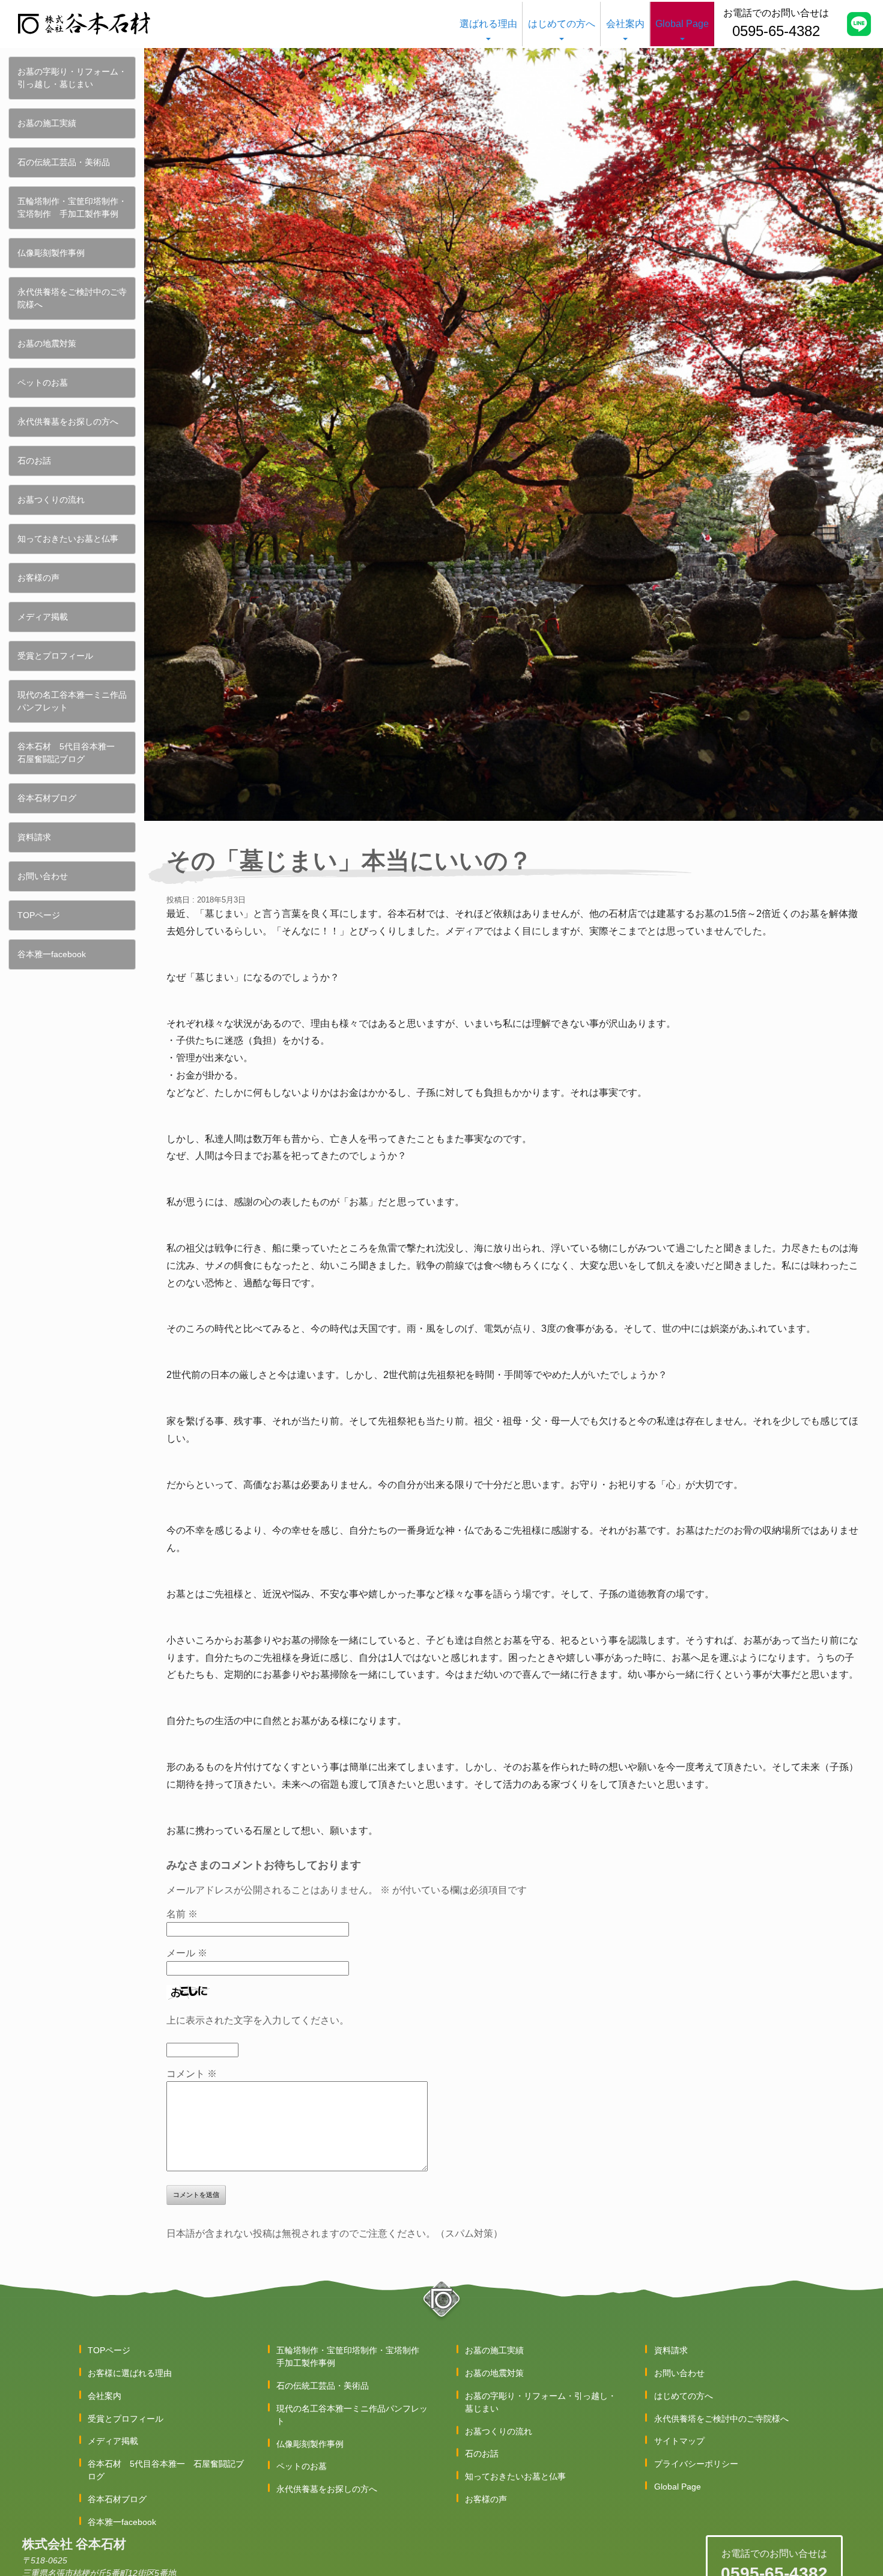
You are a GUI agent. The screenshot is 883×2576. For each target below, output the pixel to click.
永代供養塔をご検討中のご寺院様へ (72, 298)
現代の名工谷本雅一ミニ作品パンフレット (72, 701)
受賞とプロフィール (55, 656)
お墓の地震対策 (47, 343)
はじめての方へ (562, 24)
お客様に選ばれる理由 (130, 2373)
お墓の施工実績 (47, 123)
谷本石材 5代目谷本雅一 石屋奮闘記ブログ (70, 753)
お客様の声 (38, 578)
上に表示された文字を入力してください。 (258, 2020)
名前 (182, 1914)
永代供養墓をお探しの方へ (68, 422)
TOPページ (39, 915)
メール (187, 1953)
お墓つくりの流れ (51, 500)
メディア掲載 (43, 617)
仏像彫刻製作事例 (51, 253)
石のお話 (34, 461)
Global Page (682, 24)
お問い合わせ (43, 876)
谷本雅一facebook (52, 954)
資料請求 (34, 837)
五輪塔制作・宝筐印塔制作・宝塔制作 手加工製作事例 (72, 207)
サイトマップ (679, 2441)
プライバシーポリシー (696, 2464)
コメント (192, 2074)
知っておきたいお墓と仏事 (68, 539)
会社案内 (625, 24)
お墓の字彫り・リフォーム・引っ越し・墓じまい (72, 78)
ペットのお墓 (43, 382)
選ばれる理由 (488, 24)
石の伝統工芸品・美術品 (64, 162)
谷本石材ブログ (47, 798)
